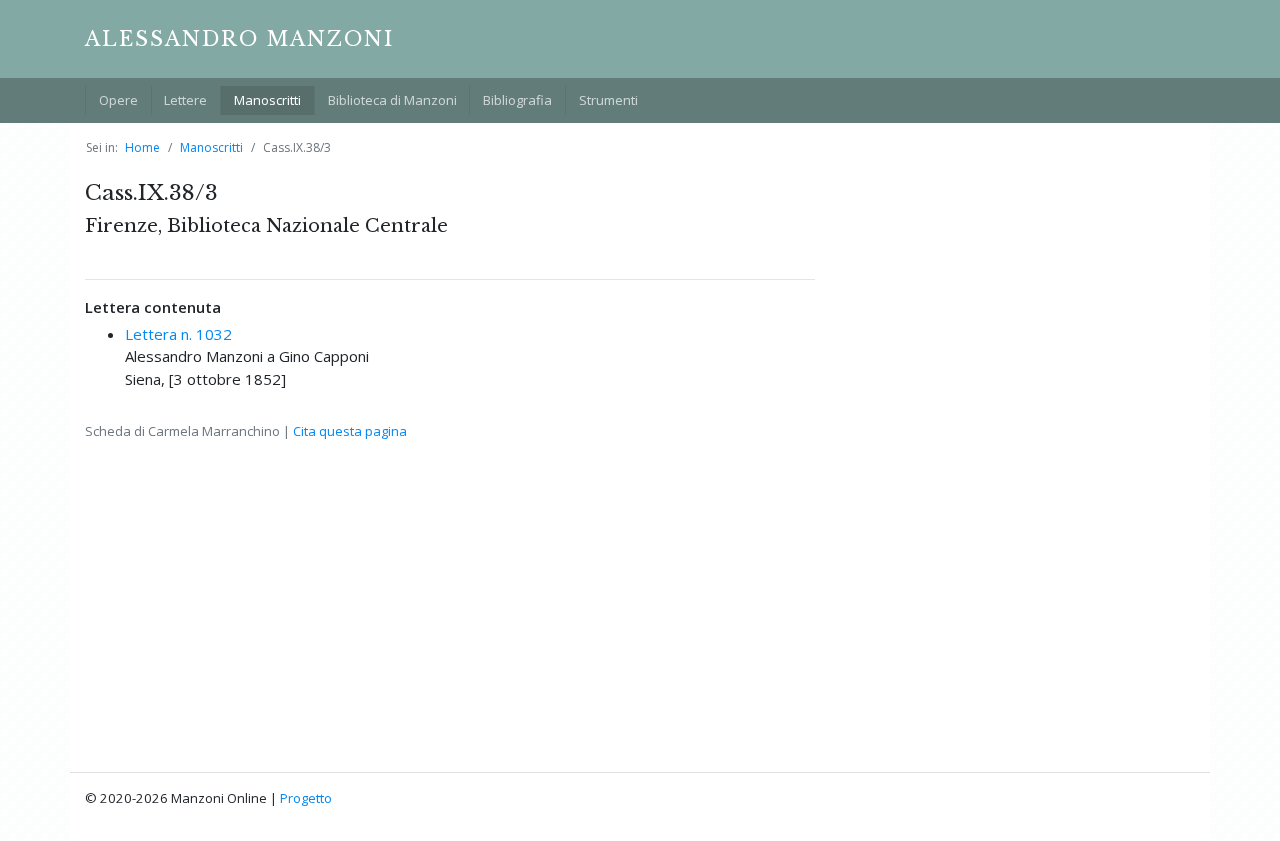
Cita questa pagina (350, 431)
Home (142, 147)
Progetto (306, 798)
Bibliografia (517, 100)
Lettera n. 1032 (178, 334)
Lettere (185, 100)
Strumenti (608, 100)
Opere (118, 100)
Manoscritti (267, 100)
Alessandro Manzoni (239, 39)
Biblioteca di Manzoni (392, 100)
